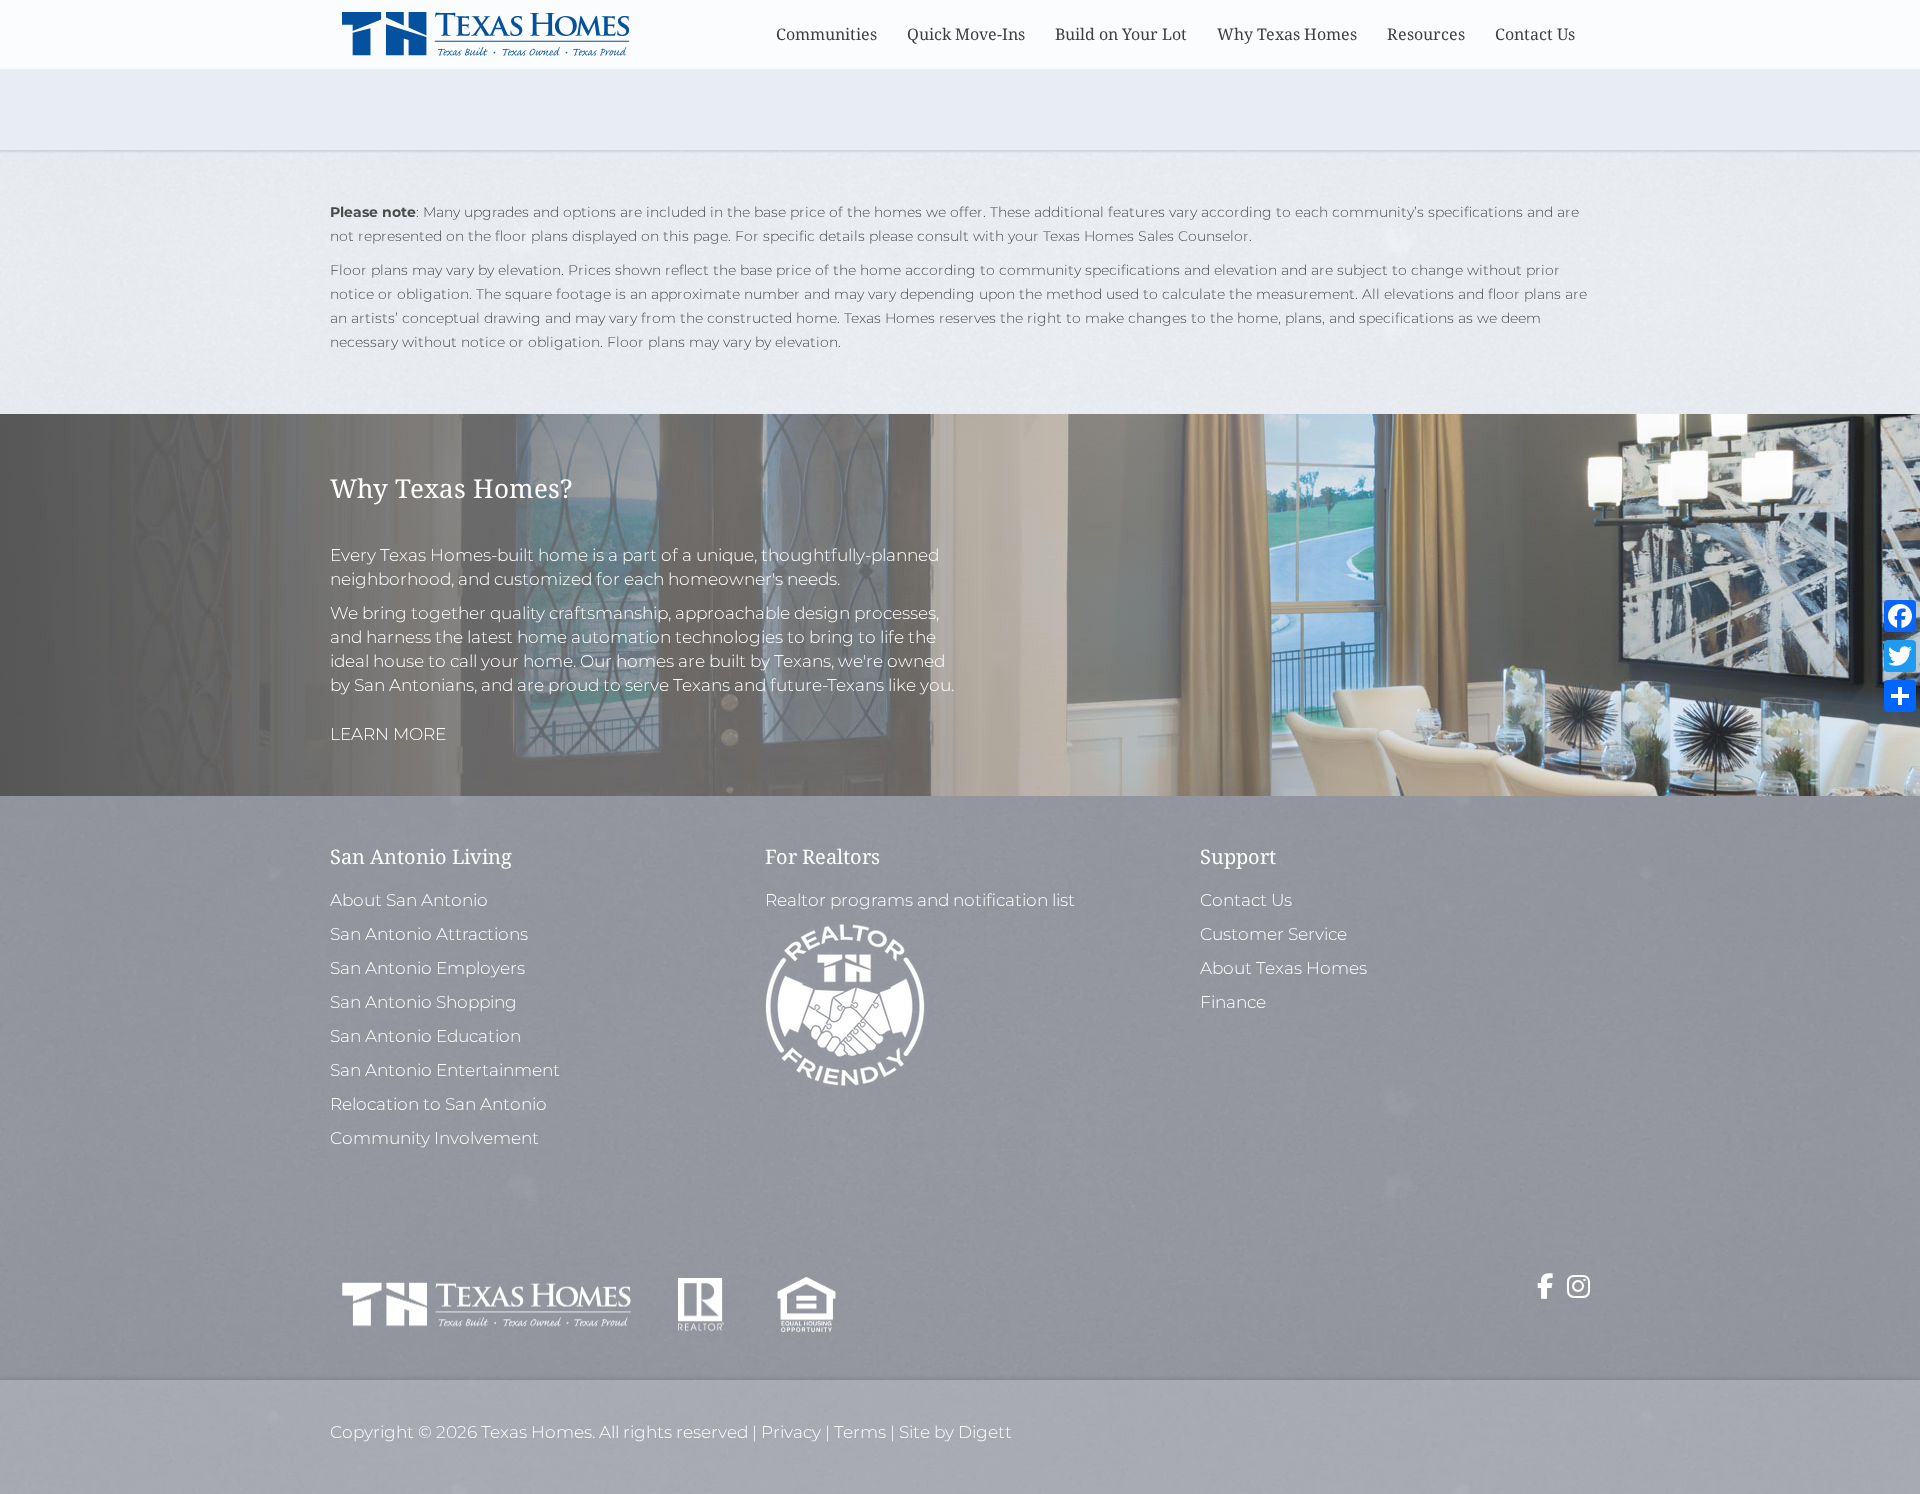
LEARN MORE (388, 734)
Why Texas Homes (1287, 34)
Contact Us (1535, 34)
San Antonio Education (425, 1036)
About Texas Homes (1283, 968)
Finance (1233, 1002)
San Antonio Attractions (429, 934)
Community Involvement (434, 1138)
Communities (826, 34)
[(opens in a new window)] (1545, 1290)
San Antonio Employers (427, 968)
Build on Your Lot (1121, 34)
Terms (860, 1432)
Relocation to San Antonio (438, 1104)
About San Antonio (409, 900)
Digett (985, 1432)
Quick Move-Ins (966, 34)
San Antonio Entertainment (445, 1070)
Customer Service (1273, 934)
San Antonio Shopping (423, 1002)
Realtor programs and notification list (922, 900)
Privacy (791, 1432)
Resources (1426, 34)
